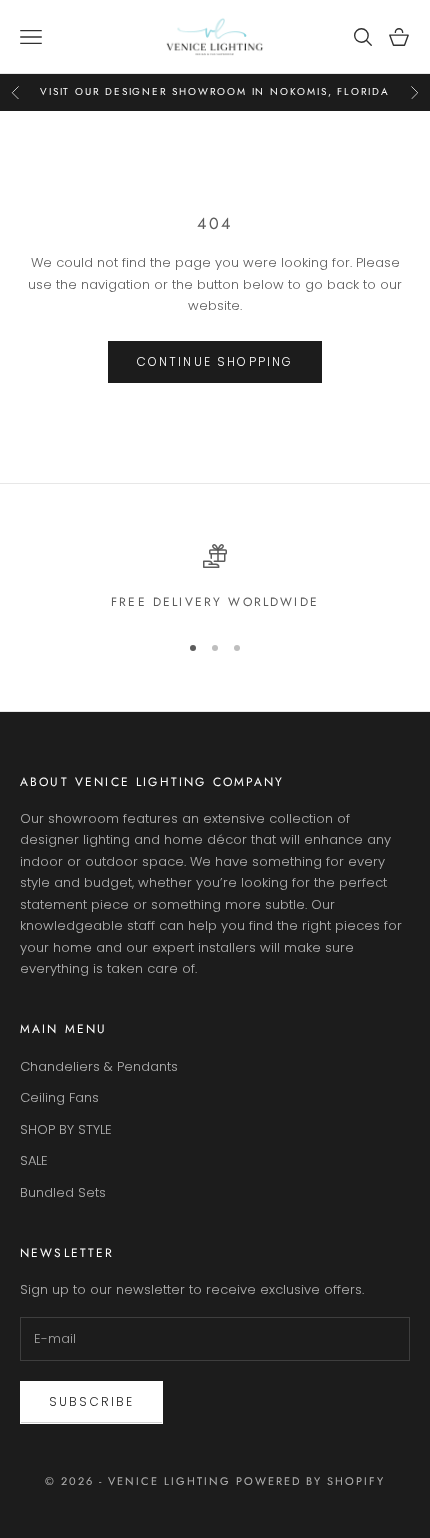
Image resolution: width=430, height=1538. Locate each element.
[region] (215, 578)
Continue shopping (215, 361)
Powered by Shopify (310, 1481)
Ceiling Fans (59, 1097)
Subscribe (91, 1401)
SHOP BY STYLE (66, 1129)
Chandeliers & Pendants (99, 1066)
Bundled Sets (63, 1192)
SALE (34, 1160)
